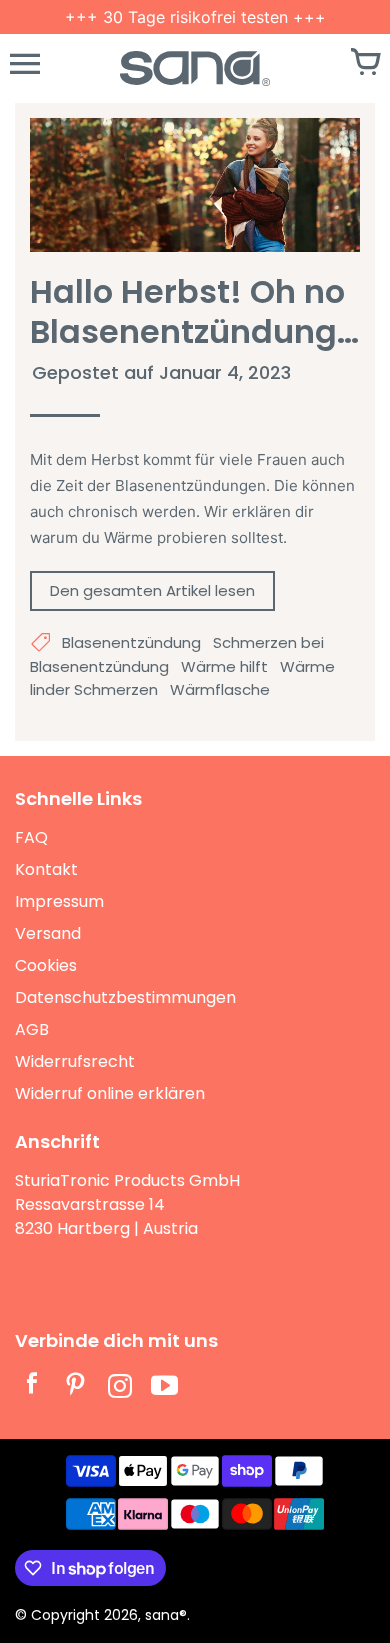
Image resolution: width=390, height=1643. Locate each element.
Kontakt (46, 869)
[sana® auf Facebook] (32, 1388)
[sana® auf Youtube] (164, 1388)
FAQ (31, 837)
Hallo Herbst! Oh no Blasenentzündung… (194, 311)
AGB (32, 1029)
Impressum (59, 901)
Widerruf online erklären (110, 1093)
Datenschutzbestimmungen (125, 997)
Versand (48, 933)
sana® (166, 1615)
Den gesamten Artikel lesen (152, 590)
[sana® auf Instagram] (120, 1388)
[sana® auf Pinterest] (76, 1388)
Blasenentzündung (131, 642)
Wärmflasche (220, 689)
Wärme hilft (224, 666)
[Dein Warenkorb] (365, 64)
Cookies (46, 965)
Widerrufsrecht (75, 1061)
